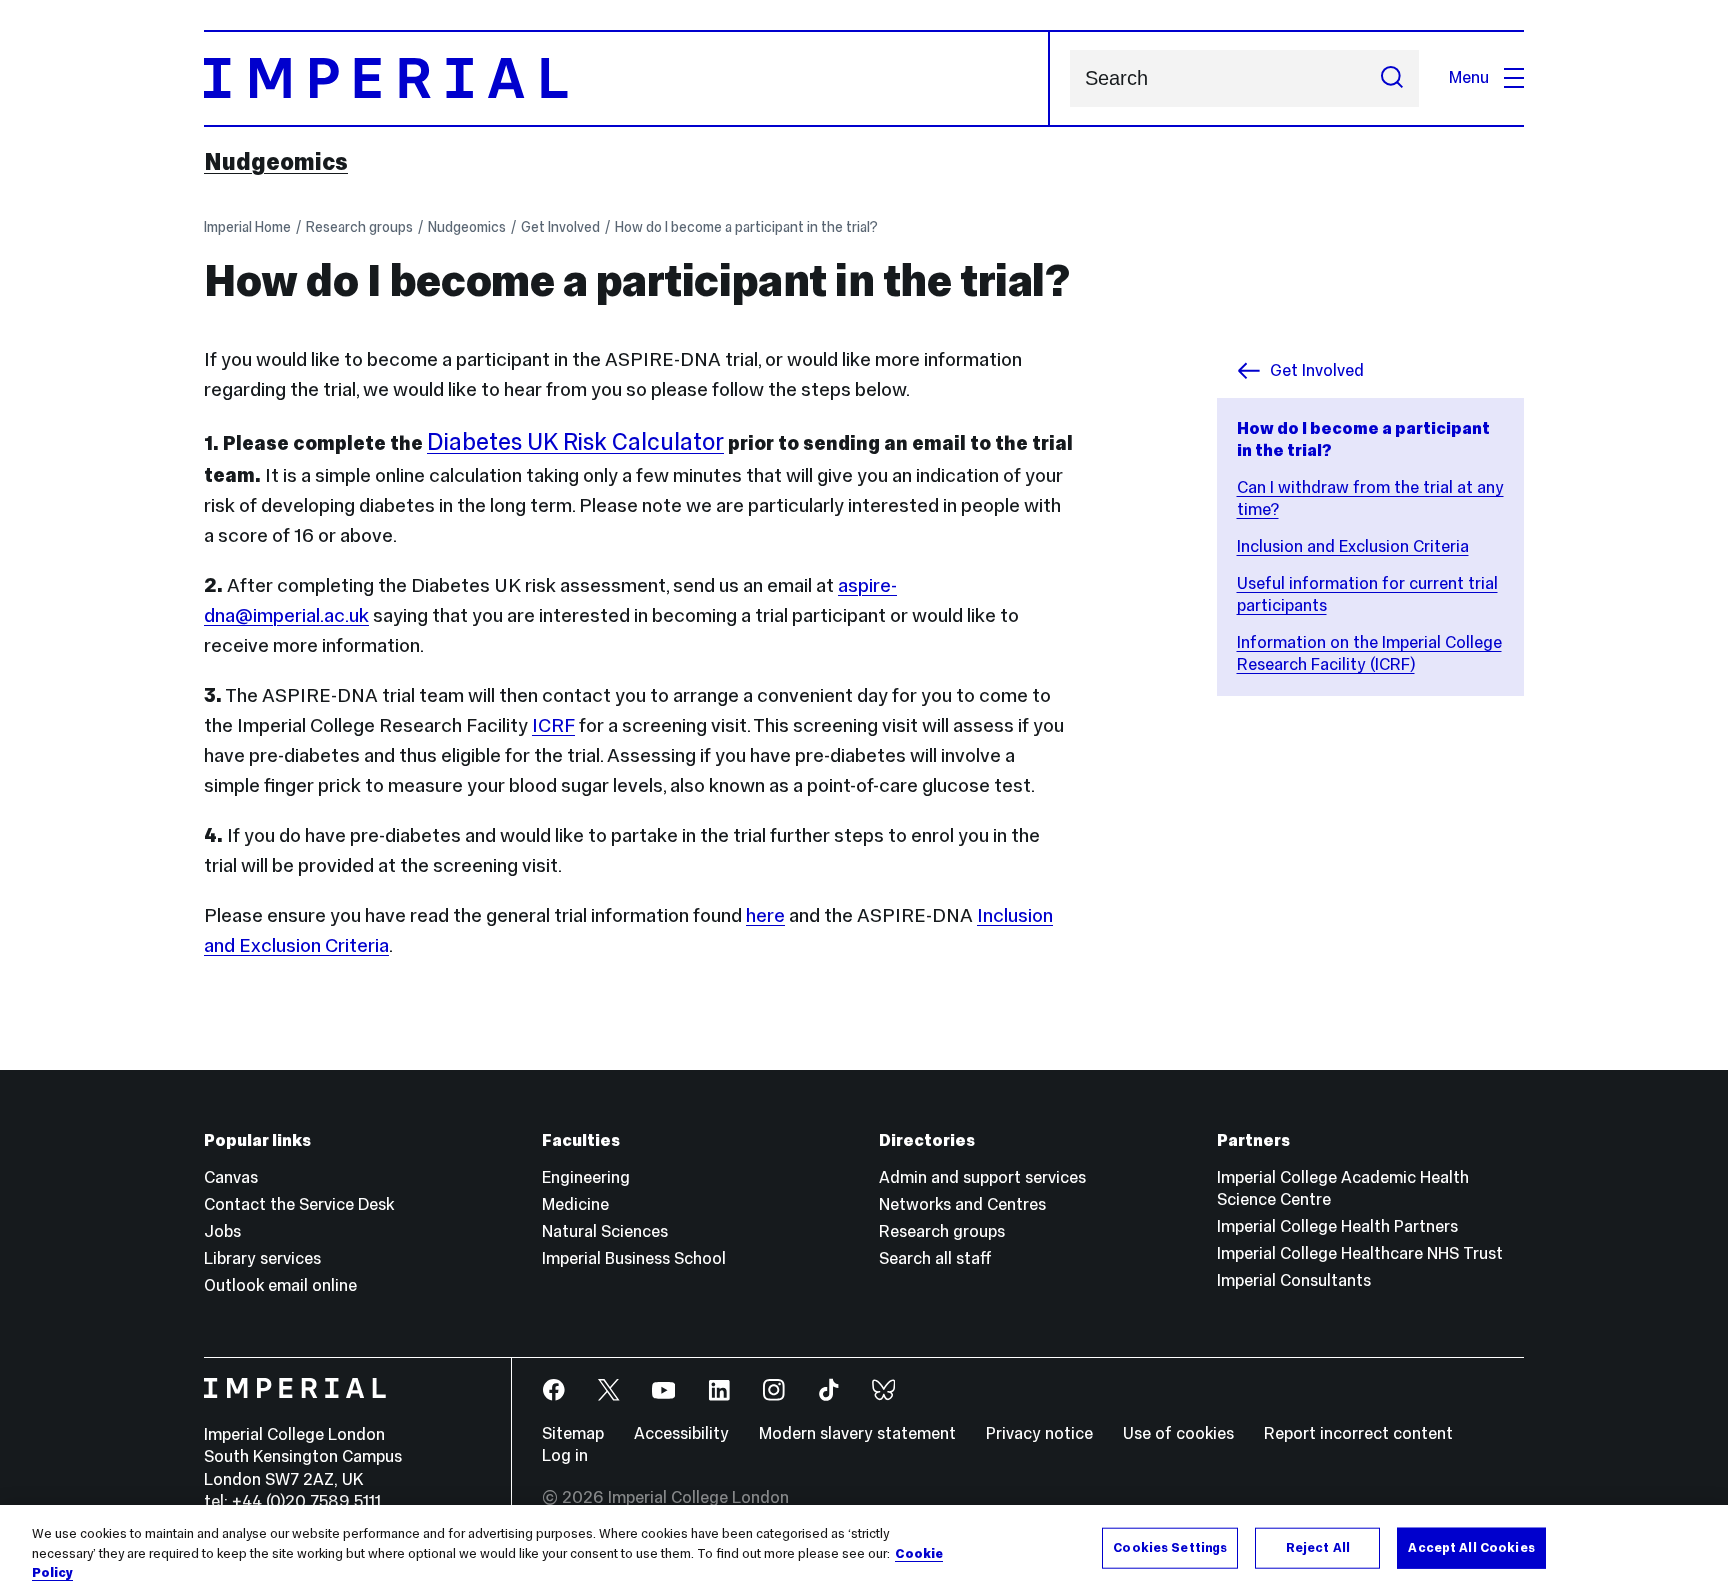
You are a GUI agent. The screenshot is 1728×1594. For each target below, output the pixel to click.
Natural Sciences (605, 1231)
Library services (262, 1258)
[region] (864, 1549)
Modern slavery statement (857, 1433)
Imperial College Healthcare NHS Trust (1360, 1253)
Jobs (222, 1231)
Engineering (586, 1177)
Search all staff (935, 1258)
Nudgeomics (276, 162)
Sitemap (573, 1433)
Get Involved (560, 227)
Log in (565, 1455)
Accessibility (681, 1433)
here (765, 915)
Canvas (231, 1177)
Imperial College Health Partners (1337, 1226)
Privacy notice (1039, 1433)
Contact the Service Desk (299, 1204)
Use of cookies (1178, 1433)
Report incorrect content (1358, 1433)
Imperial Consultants (1294, 1280)
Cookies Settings (1170, 1547)
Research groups (359, 227)
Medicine (575, 1204)
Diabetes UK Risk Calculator (575, 441)
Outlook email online (280, 1285)
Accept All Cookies (1471, 1547)
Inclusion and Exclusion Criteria (1353, 546)
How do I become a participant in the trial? (746, 227)
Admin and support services (982, 1177)
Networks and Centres (962, 1204)
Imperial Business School (634, 1258)
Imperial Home (247, 227)
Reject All (1318, 1547)
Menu (1469, 77)
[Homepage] (627, 78)
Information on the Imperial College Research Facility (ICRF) (1369, 653)
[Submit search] (1392, 78)
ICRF (553, 725)
